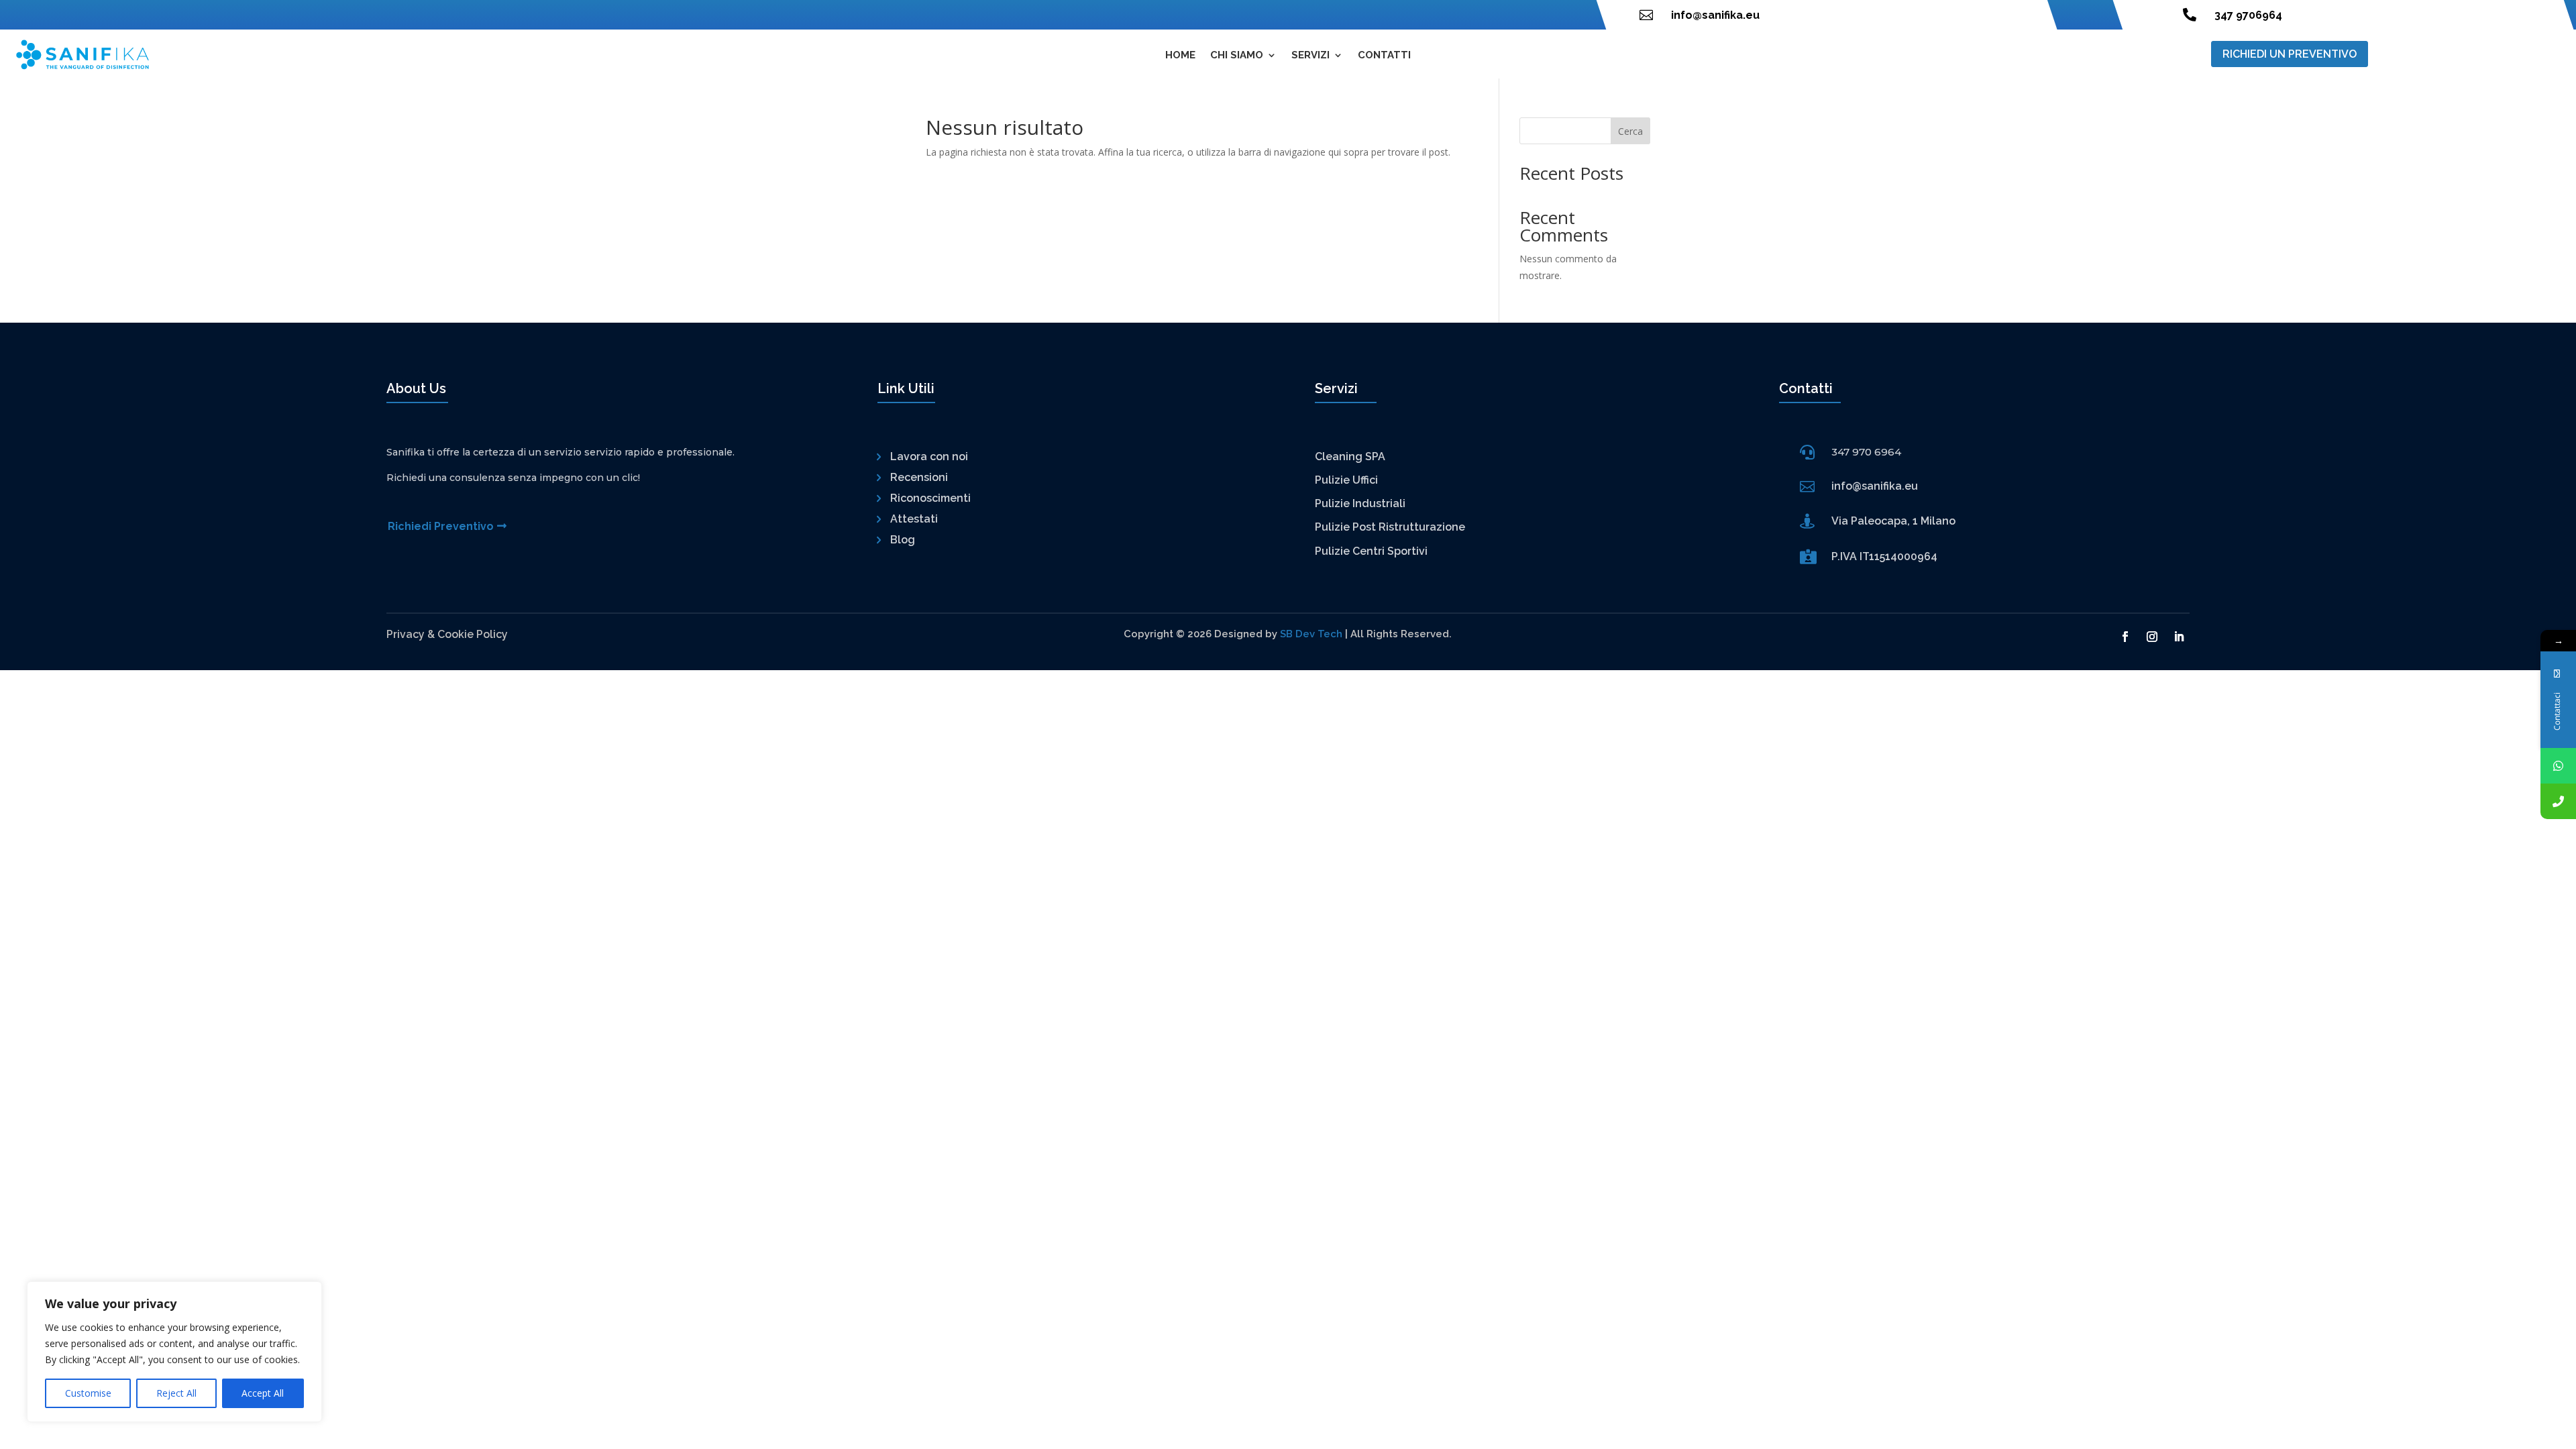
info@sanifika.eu (1715, 15)
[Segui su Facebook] (2125, 637)
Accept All (263, 1393)
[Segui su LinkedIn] (2179, 637)
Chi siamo (1237, 56)
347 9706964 (2248, 15)
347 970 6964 (1866, 452)
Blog (903, 540)
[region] (174, 1352)
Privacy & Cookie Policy (447, 634)
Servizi (1310, 56)
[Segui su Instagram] (2152, 637)
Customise (88, 1393)
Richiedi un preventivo (2290, 54)
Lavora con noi (929, 457)
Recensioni (919, 477)
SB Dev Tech (1311, 634)
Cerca (1630, 131)
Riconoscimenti (930, 498)
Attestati (914, 519)
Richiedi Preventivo (441, 526)
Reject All (176, 1393)
